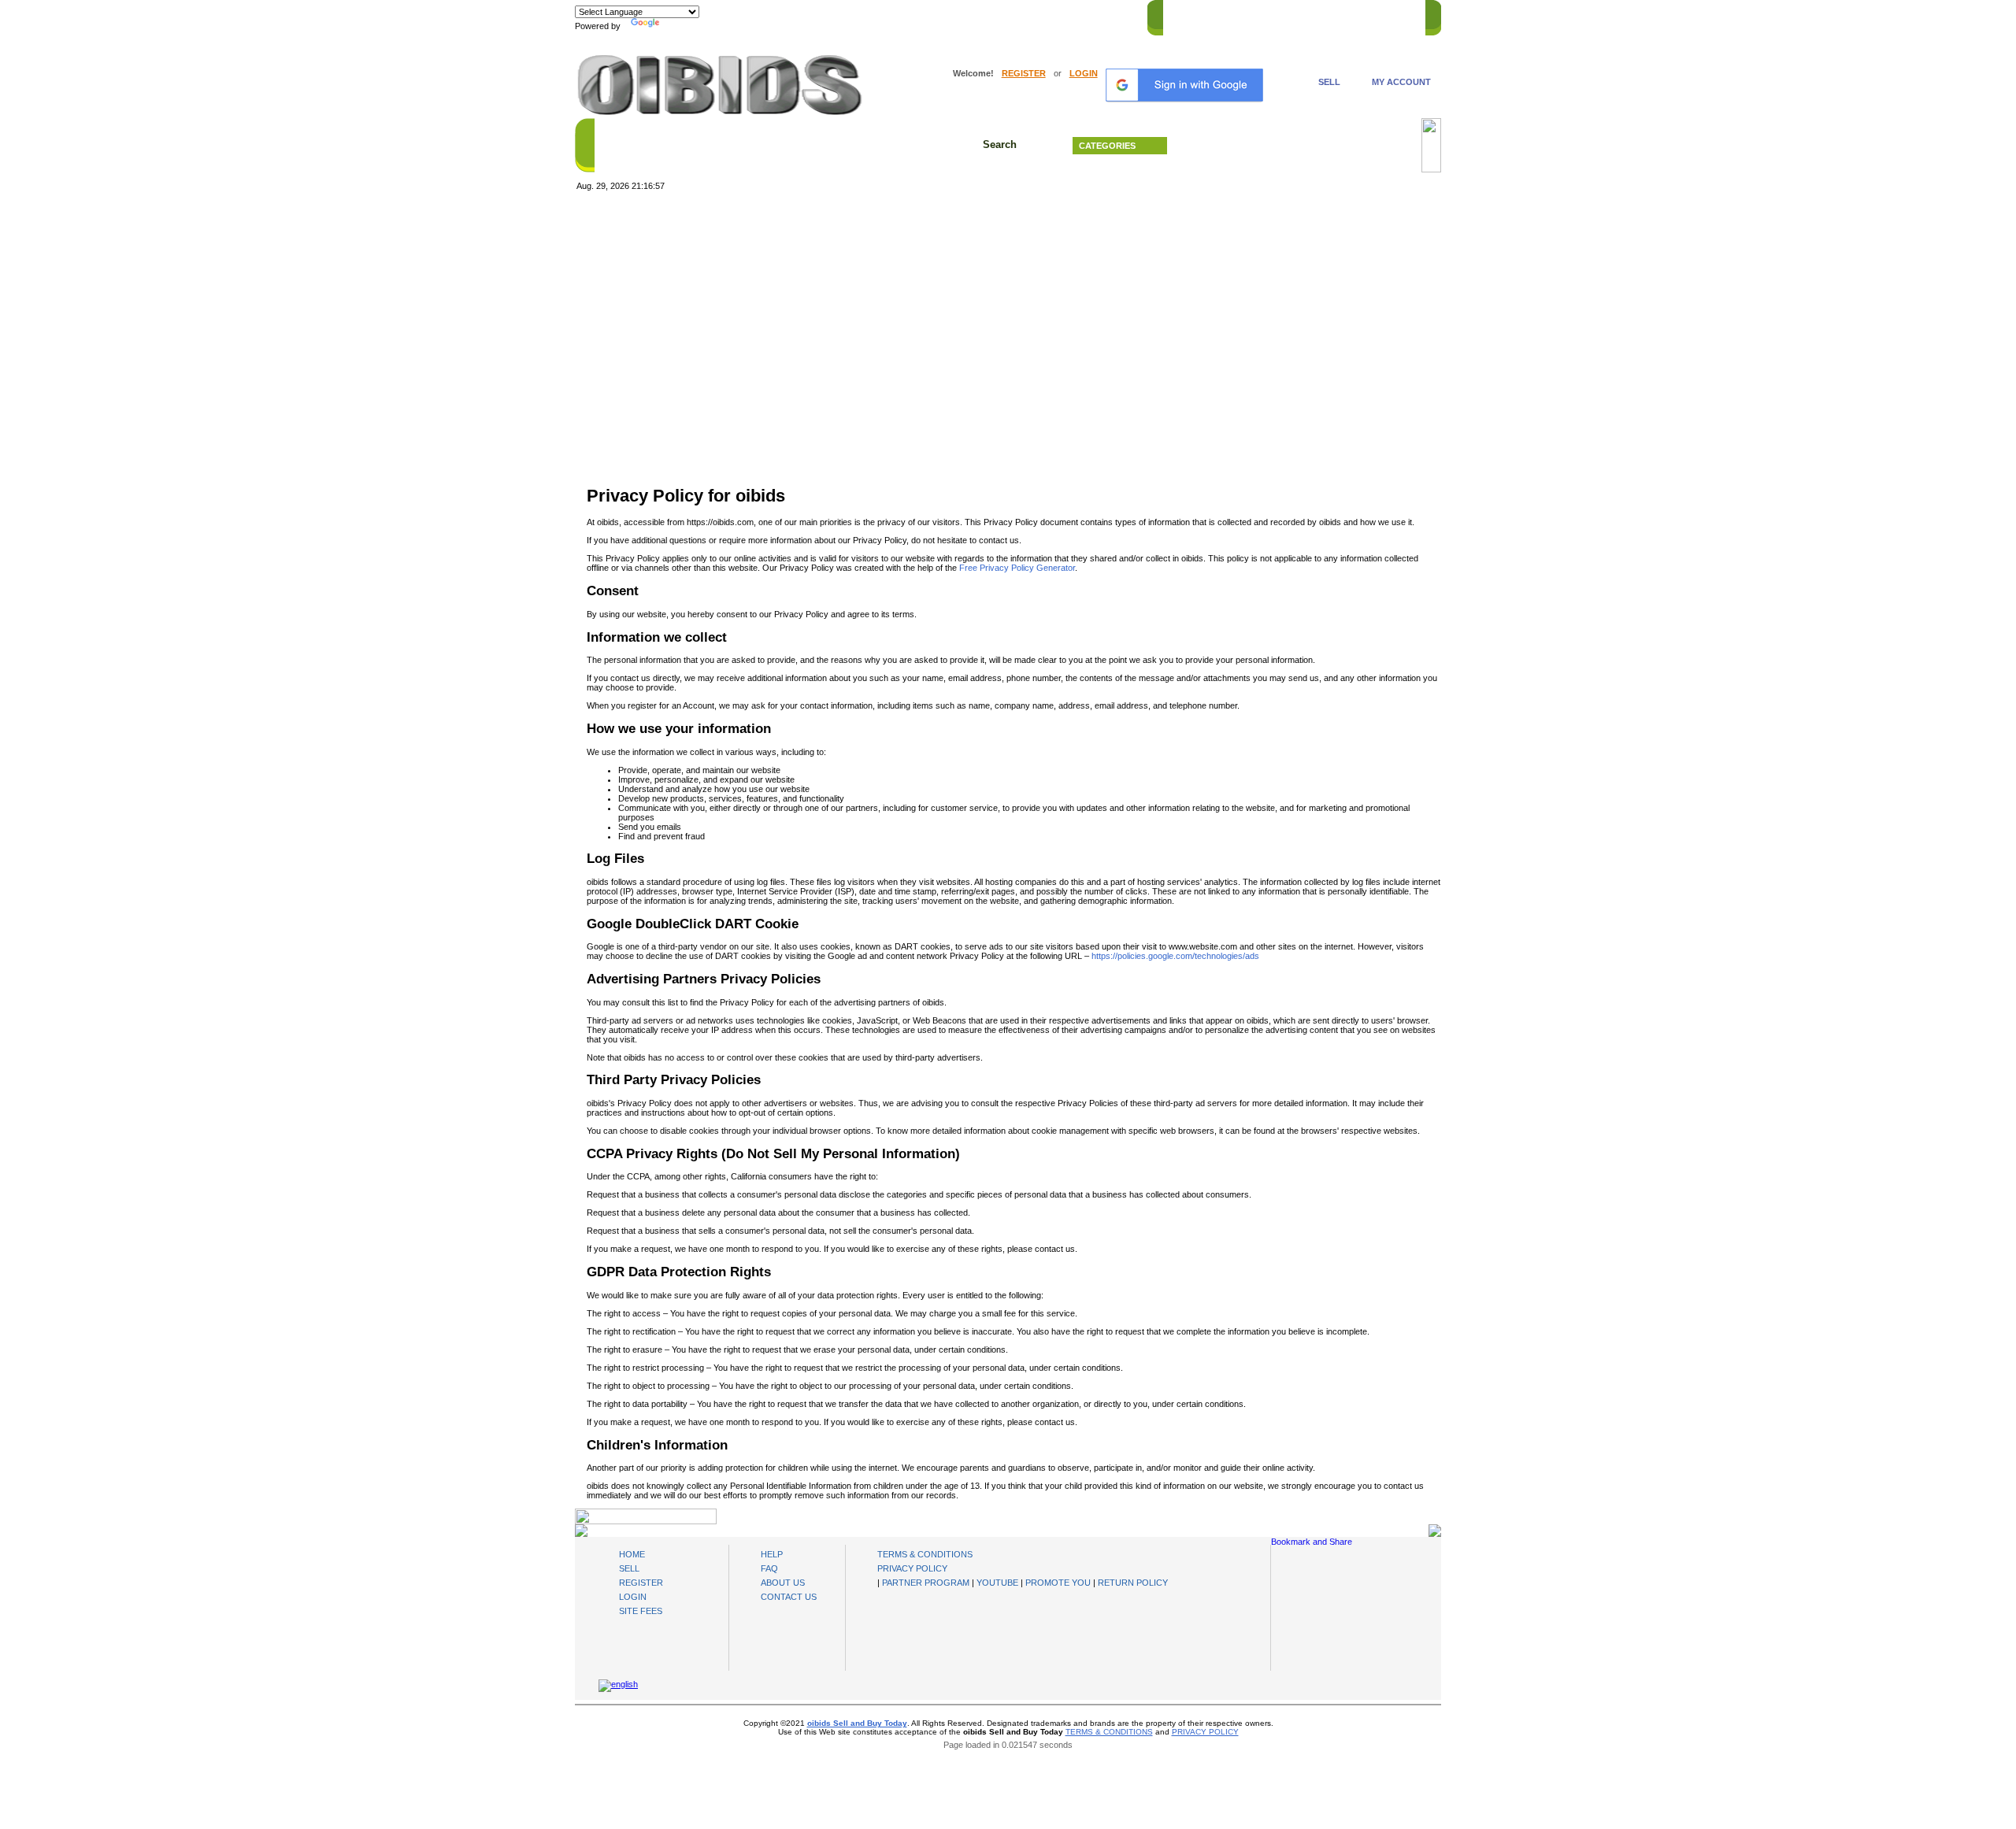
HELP (1331, 15)
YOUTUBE (997, 1583)
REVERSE (1284, 15)
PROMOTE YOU (1058, 1583)
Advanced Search (1299, 146)
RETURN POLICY (1133, 1583)
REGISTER (1024, 73)
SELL (1329, 82)
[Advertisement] (1008, 317)
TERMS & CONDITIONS (925, 1554)
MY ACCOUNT (1401, 82)
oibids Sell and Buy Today (857, 1723)
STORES (1230, 15)
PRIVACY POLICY (912, 1568)
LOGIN (1084, 73)
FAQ (769, 1568)
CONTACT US (1387, 15)
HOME (1184, 15)
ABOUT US (783, 1583)
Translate (681, 26)
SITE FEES (641, 1611)
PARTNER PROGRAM (926, 1583)
